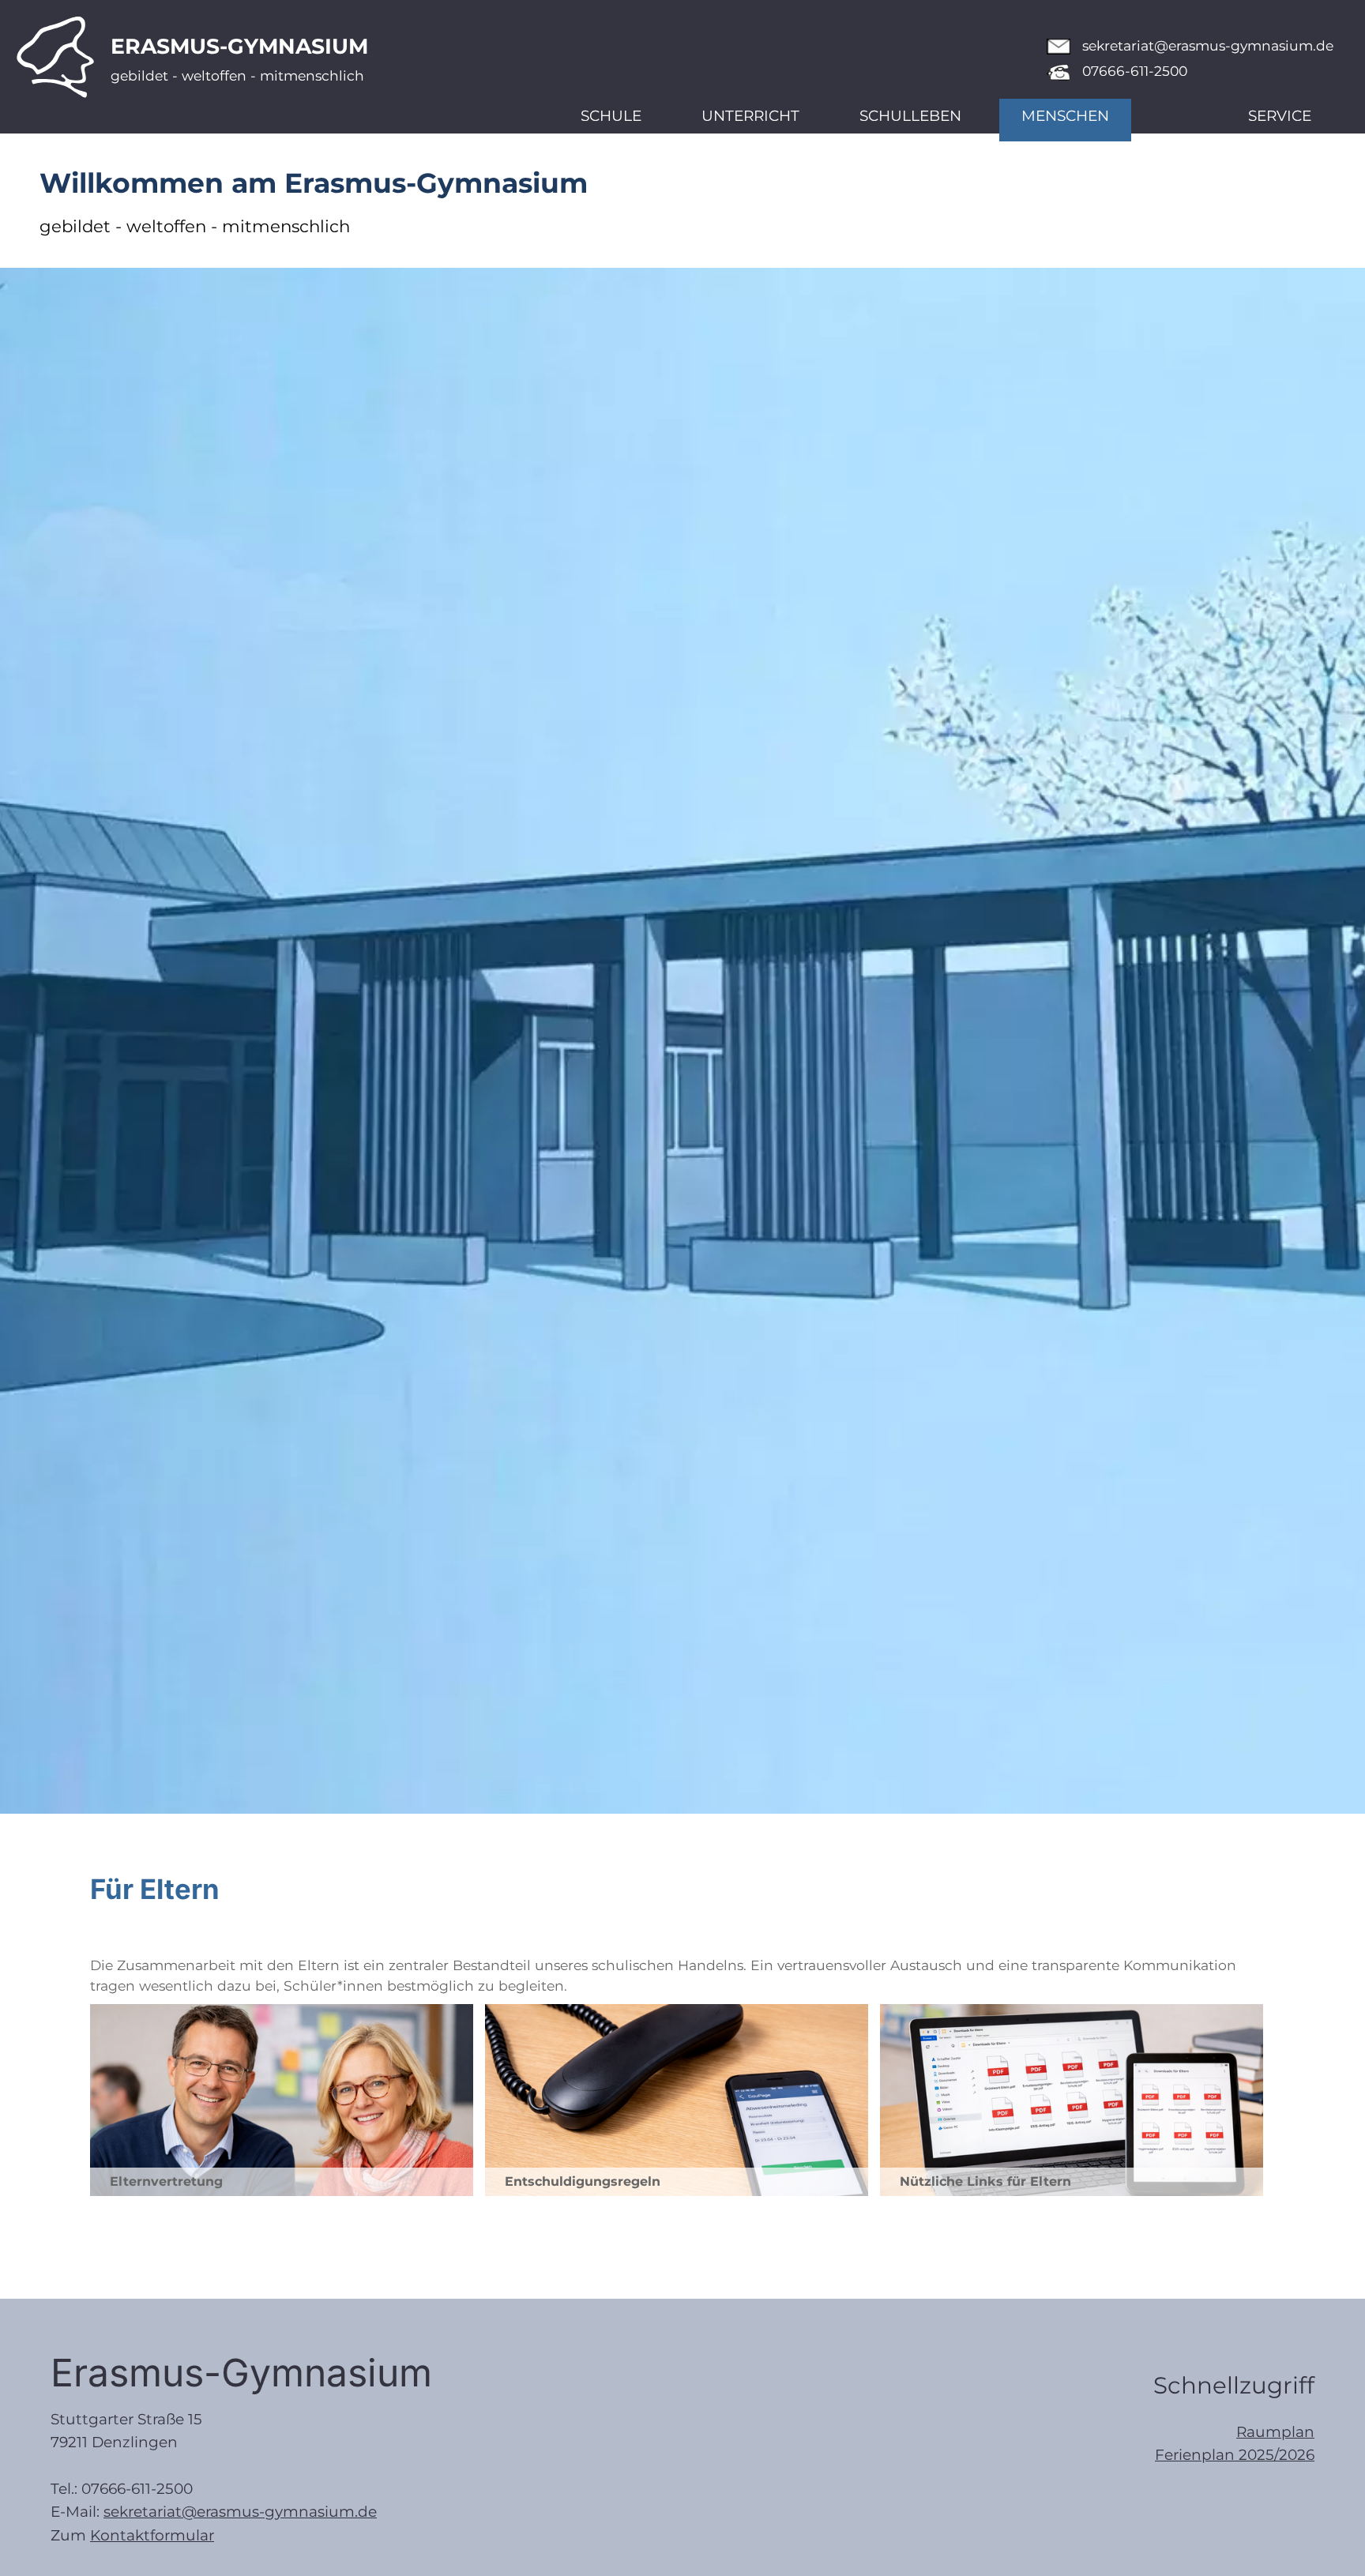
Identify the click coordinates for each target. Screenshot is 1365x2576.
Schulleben (910, 116)
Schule (611, 116)
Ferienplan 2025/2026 (1235, 2455)
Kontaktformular (152, 2535)
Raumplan (1275, 2432)
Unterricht (750, 116)
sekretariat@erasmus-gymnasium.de (1208, 45)
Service (1280, 116)
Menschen (1065, 116)
